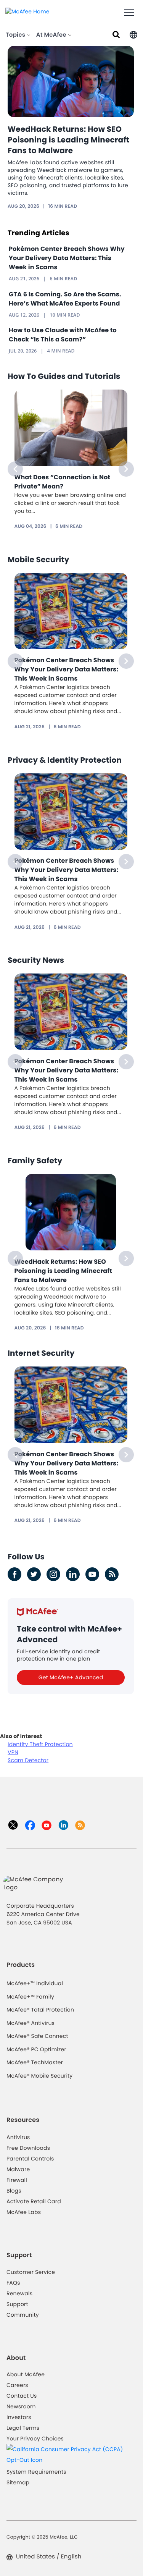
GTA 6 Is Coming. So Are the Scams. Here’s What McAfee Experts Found (65, 299)
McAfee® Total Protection (40, 2010)
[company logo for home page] (27, 11)
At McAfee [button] (52, 35)
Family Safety (35, 1161)
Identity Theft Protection (40, 1744)
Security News (36, 960)
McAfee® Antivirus (31, 2023)
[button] (133, 34)
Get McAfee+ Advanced (71, 1677)
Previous (15, 469)
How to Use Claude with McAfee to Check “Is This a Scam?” (63, 335)
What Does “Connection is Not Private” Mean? (63, 482)
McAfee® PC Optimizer (36, 2049)
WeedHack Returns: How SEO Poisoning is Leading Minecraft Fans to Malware (68, 140)
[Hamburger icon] (129, 13)
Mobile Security (39, 560)
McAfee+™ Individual (35, 1983)
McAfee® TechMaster (35, 2062)
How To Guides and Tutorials (64, 376)
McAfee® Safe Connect (37, 2036)
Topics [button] (16, 35)
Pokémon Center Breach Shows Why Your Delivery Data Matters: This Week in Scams (67, 258)
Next (126, 469)
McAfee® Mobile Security (39, 2076)
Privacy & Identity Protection (65, 760)
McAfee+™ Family (30, 1997)
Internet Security (41, 1353)
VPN (13, 1752)
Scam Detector (28, 1760)
